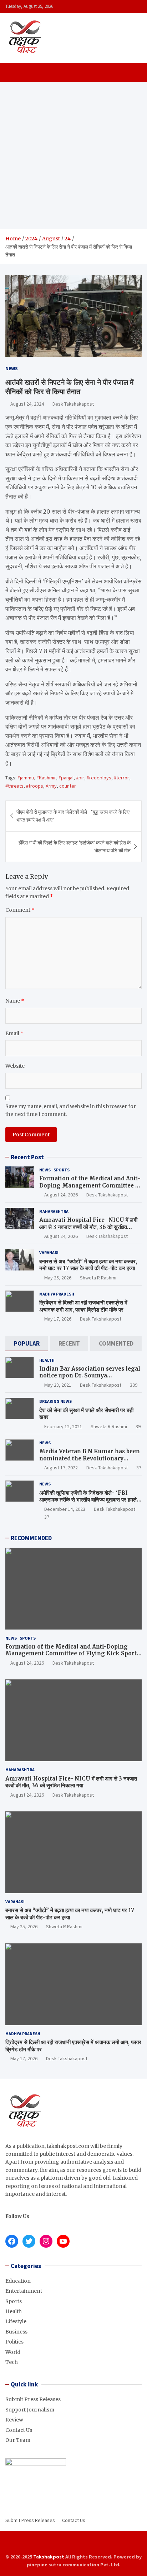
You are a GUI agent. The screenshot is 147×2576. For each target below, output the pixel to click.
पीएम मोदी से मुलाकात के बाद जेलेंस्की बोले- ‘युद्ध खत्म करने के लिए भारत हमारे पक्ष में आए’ (73, 816)
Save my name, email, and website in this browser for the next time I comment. (71, 1110)
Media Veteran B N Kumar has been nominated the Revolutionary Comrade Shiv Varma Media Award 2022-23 (90, 1462)
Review (14, 2420)
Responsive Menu (134, 6)
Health (47, 1360)
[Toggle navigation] (14, 73)
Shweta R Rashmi (98, 1278)
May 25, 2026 (58, 1278)
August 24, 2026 (61, 1195)
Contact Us (19, 2430)
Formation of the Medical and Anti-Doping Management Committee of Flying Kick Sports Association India (90, 1189)
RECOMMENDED (31, 1538)
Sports (62, 1170)
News (12, 368)
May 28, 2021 (58, 1385)
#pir (80, 778)
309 (134, 1385)
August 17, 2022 (61, 1468)
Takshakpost (49, 2557)
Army (51, 786)
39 (138, 1426)
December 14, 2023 (65, 1509)
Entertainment (24, 2291)
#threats (14, 786)
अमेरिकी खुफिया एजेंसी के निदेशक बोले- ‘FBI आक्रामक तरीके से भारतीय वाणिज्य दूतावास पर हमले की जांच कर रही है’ (88, 1500)
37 (139, 1468)
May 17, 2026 (58, 1319)
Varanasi (49, 1252)
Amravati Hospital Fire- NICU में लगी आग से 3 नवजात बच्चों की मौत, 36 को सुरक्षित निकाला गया (88, 1227)
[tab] (27, 1344)
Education (18, 2281)
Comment (20, 910)
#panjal (66, 778)
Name (15, 1001)
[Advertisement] (73, 156)
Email (14, 1033)
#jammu (26, 778)
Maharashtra (54, 1211)
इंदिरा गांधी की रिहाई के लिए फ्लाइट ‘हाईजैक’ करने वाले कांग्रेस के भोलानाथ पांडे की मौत (75, 847)
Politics (14, 2342)
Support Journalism (30, 2410)
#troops (35, 786)
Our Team (18, 2440)
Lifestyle (16, 2321)
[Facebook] (59, 2544)
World (13, 2352)
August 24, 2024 (27, 404)
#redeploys (99, 778)
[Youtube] (88, 2544)
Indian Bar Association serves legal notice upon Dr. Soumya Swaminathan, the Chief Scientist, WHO (90, 1379)
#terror (121, 778)
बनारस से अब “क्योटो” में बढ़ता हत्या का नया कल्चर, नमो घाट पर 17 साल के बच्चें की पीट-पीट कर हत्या (88, 1265)
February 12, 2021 (63, 1426)
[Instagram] (69, 2544)
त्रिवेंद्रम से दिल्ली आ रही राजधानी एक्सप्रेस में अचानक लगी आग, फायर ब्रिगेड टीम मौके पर (83, 1306)
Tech (12, 2362)
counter (68, 786)
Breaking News (55, 1401)
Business (16, 2332)
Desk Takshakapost (73, 404)
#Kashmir (46, 778)
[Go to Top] (135, 2544)
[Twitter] (78, 2544)
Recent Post (27, 1157)
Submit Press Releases (33, 2399)
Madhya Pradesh (57, 1294)
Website (15, 1066)
